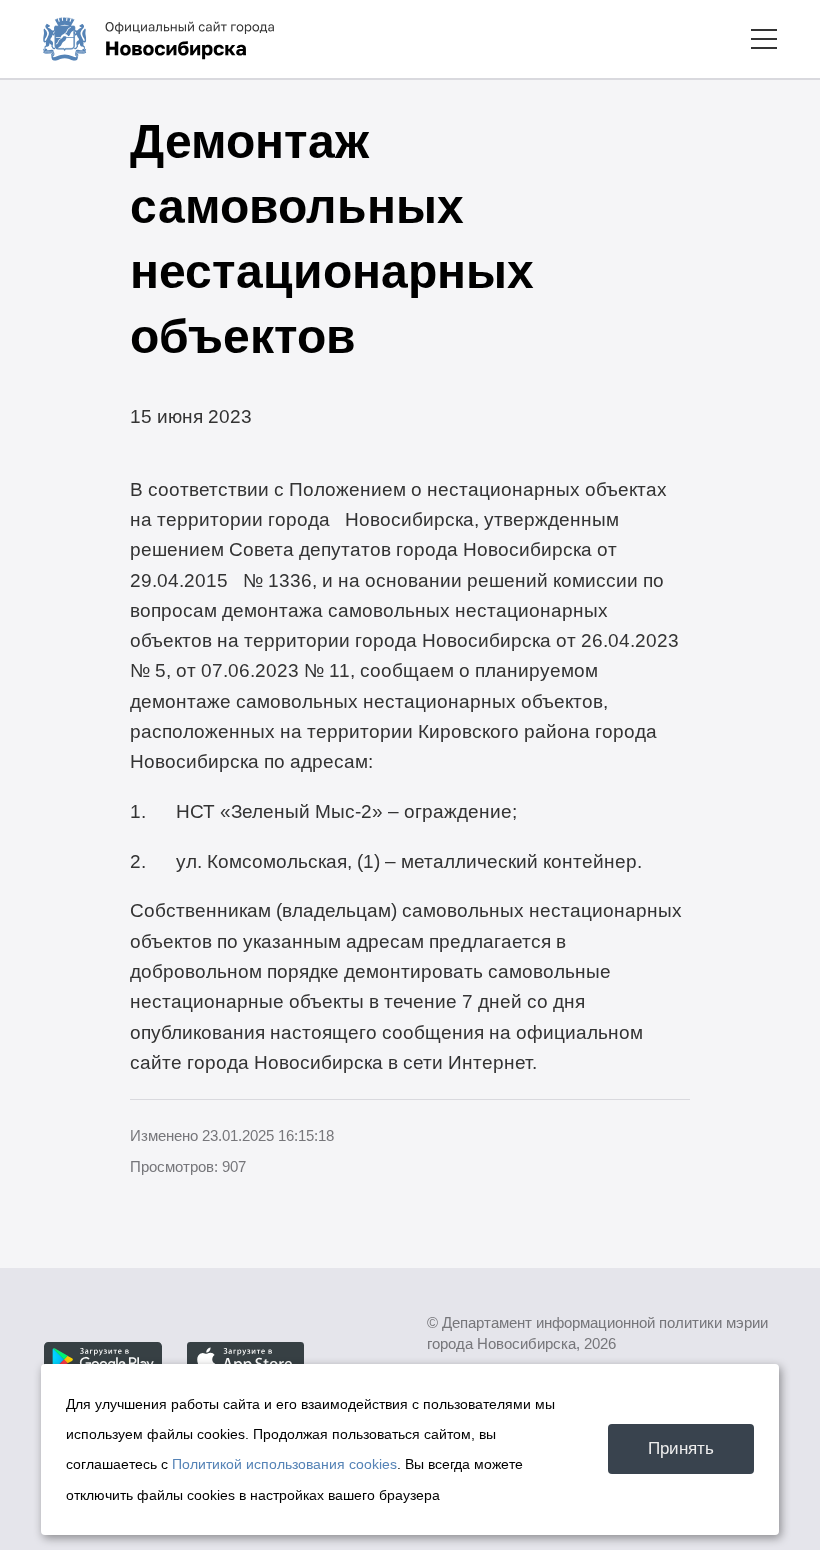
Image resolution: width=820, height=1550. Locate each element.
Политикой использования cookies (284, 1464)
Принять (681, 1448)
